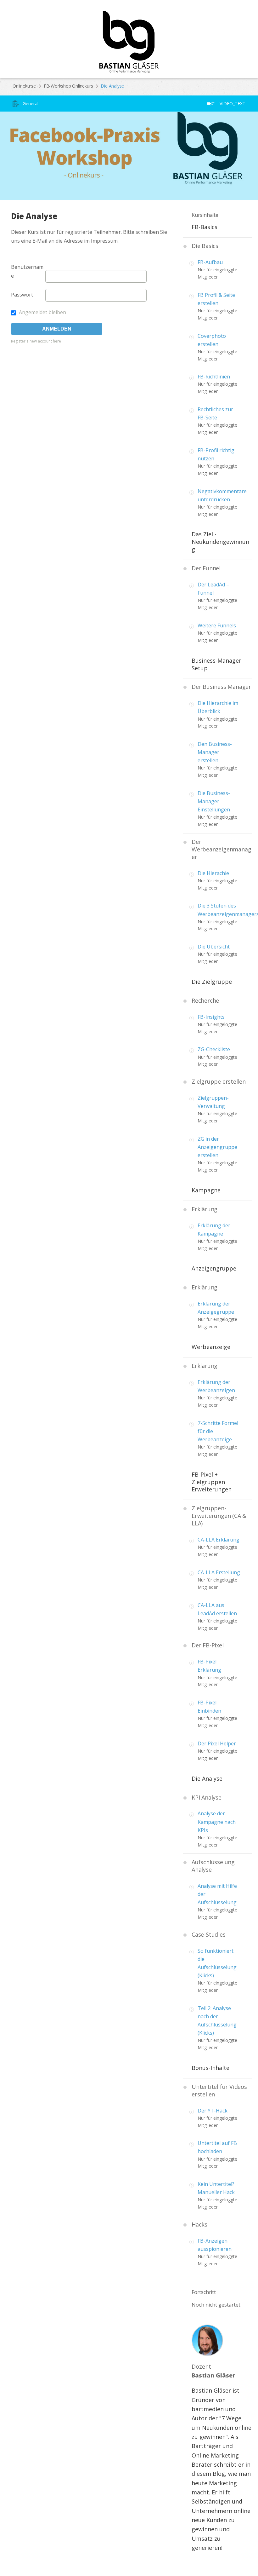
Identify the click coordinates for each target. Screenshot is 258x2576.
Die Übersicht (214, 947)
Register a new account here (36, 341)
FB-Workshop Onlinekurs (68, 86)
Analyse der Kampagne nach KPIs (217, 1822)
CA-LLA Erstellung (219, 1572)
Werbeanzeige (211, 1347)
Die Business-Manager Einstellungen (214, 801)
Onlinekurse (24, 86)
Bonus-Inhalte (210, 2068)
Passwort (22, 295)
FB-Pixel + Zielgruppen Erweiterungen (212, 1482)
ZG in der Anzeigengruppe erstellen (217, 1147)
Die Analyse (207, 1778)
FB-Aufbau (210, 262)
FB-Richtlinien (214, 377)
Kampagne (206, 1190)
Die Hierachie (213, 873)
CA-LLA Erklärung (219, 1540)
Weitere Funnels (217, 625)
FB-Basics (205, 227)
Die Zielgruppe (212, 982)
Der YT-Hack (213, 2111)
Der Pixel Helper (217, 1743)
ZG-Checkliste (214, 1049)
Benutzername (27, 271)
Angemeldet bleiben (42, 312)
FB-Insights (211, 1017)
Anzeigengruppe (214, 1268)
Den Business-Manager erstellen (215, 752)
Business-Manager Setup (216, 664)
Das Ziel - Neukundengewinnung (220, 542)
